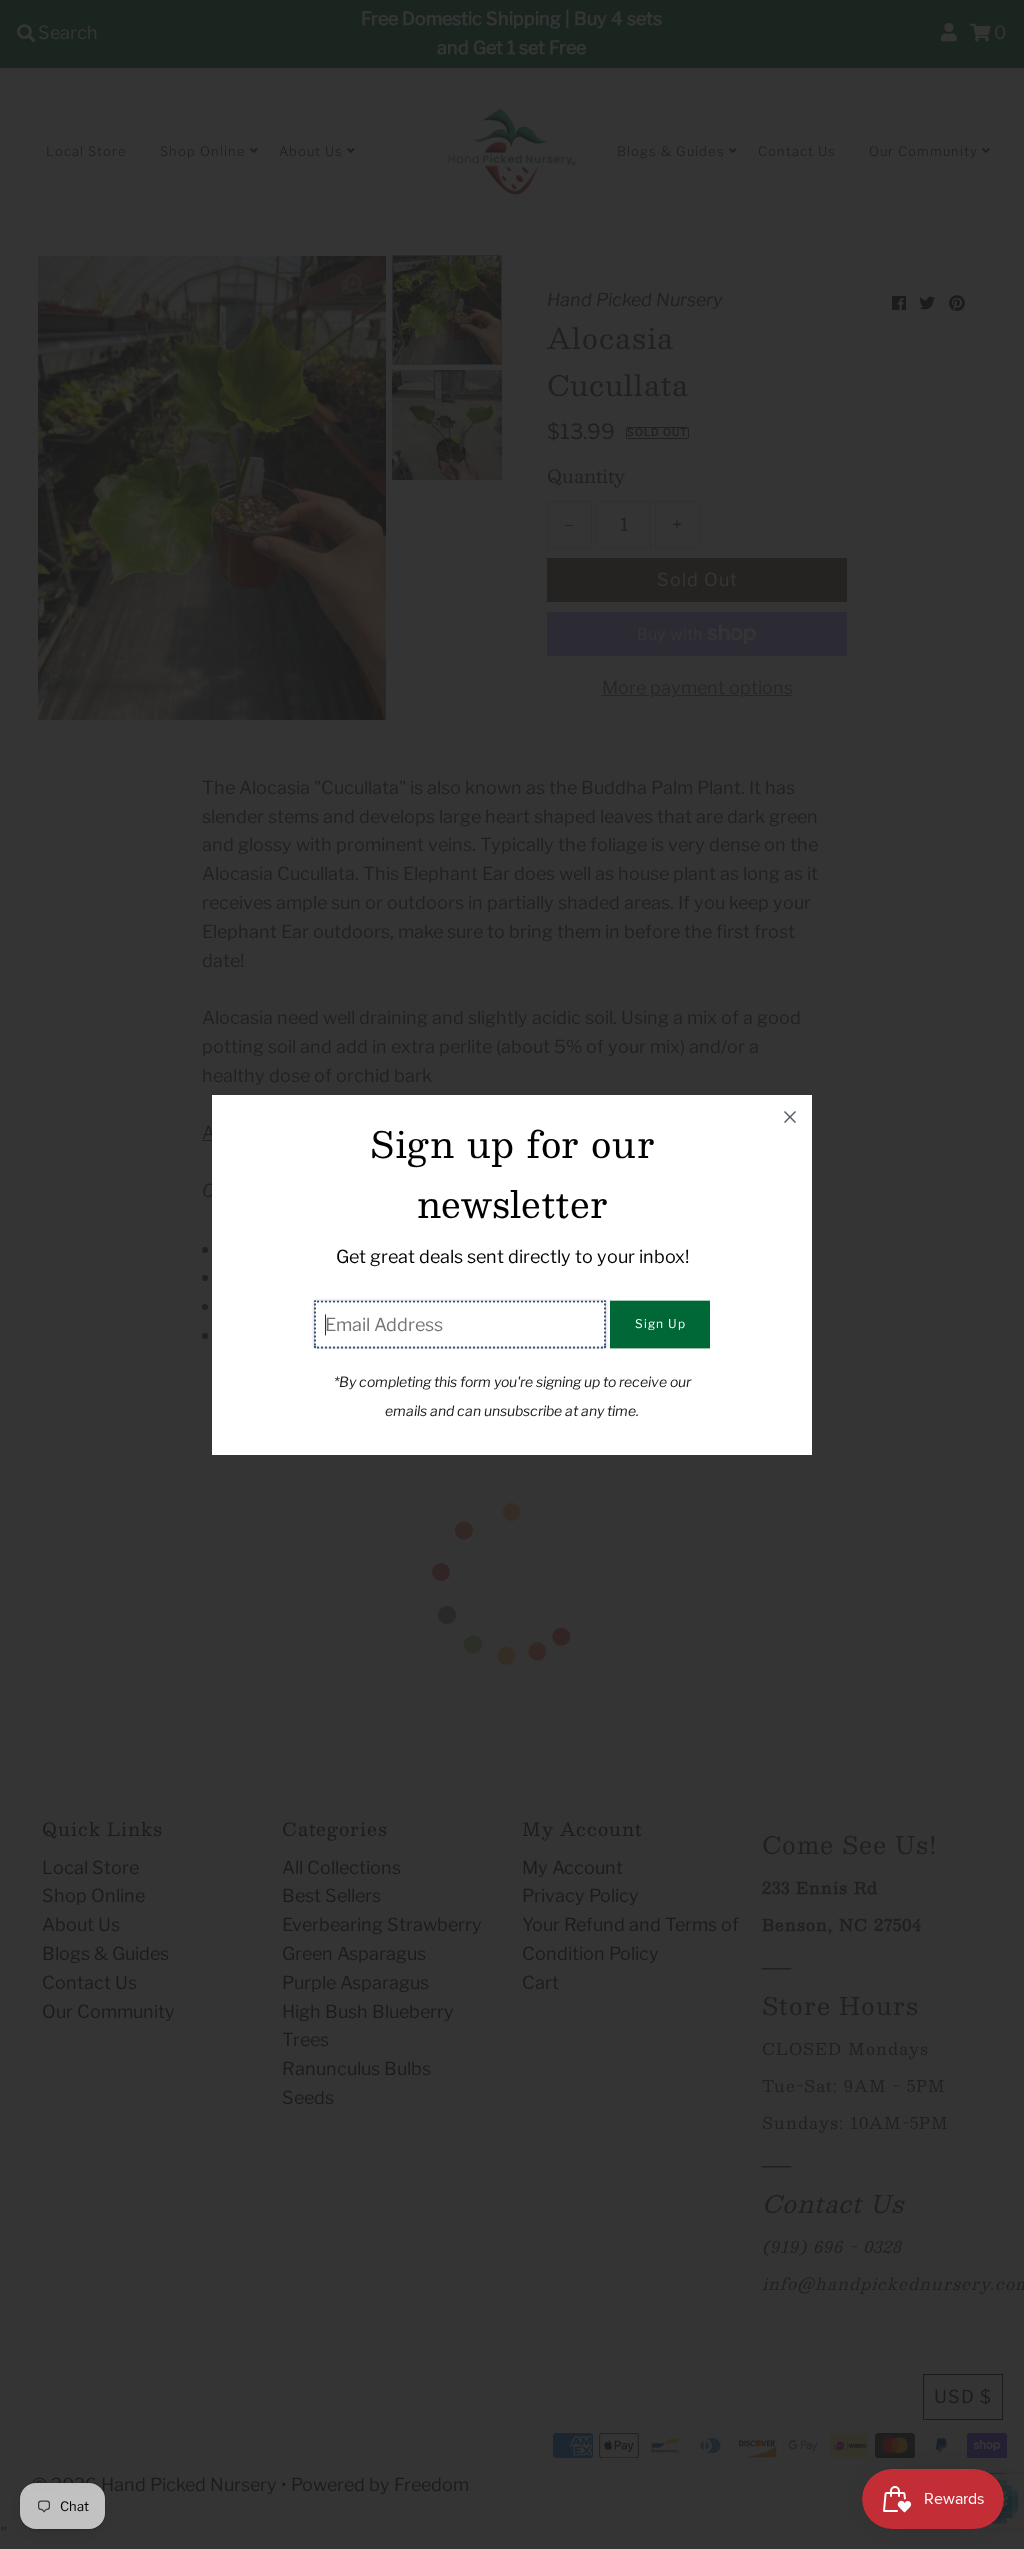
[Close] (790, 1117)
